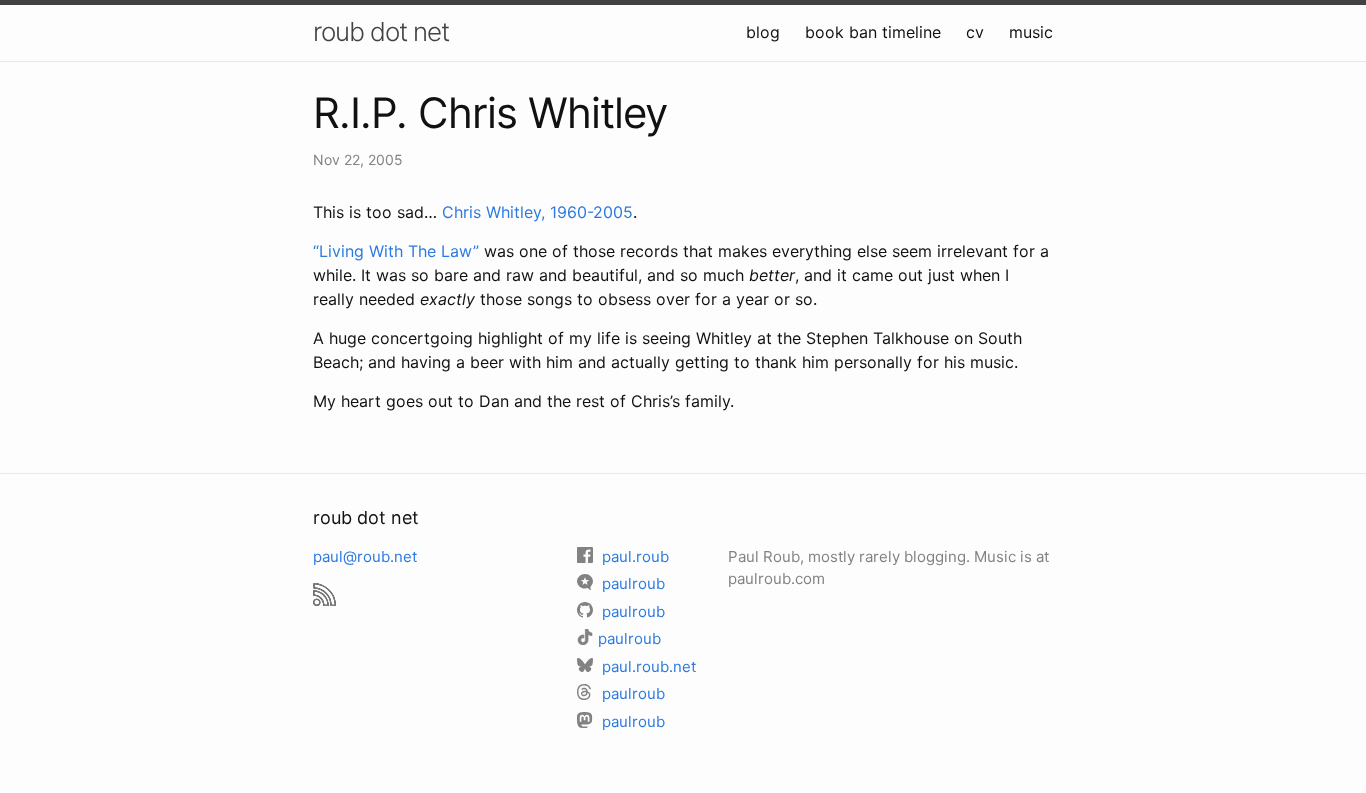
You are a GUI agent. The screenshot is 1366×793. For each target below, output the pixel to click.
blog (763, 32)
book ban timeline (873, 32)
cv (975, 32)
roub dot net (381, 31)
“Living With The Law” (396, 251)
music (1031, 32)
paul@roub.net (365, 556)
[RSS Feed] (324, 585)
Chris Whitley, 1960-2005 (537, 212)
